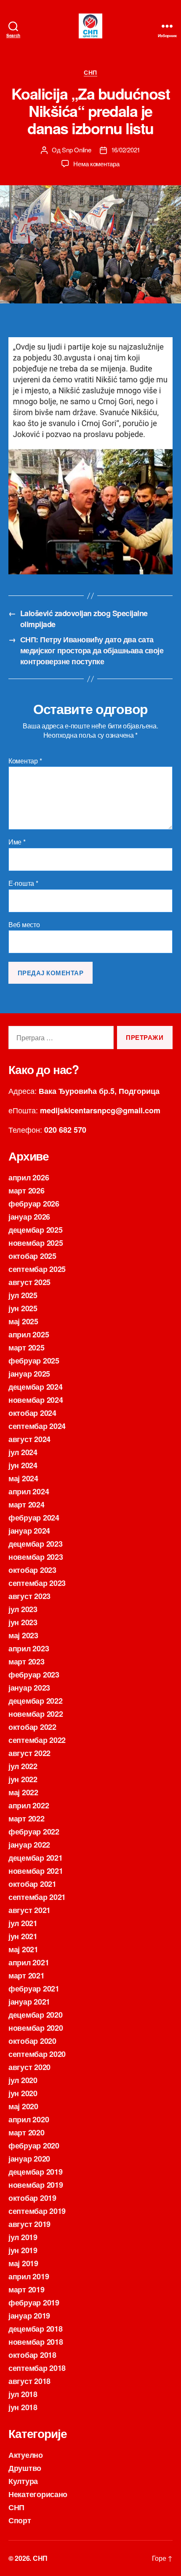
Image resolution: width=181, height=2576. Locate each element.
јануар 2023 (29, 1688)
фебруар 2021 (34, 1989)
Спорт (20, 2520)
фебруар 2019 (34, 2303)
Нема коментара (96, 164)
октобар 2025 (32, 1256)
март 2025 (27, 1348)
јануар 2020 (29, 2159)
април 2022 (29, 1805)
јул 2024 (23, 1452)
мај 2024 (23, 1478)
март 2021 (27, 1975)
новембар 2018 (36, 2342)
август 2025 (29, 1282)
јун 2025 (23, 1308)
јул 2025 (23, 1295)
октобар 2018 (32, 2355)
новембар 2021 (36, 1871)
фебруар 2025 (34, 1361)
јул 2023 (23, 1609)
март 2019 (27, 2289)
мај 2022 (23, 1792)
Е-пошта (23, 883)
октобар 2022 (32, 1727)
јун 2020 (23, 2093)
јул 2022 (23, 1766)
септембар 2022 (37, 1740)
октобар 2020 (32, 2041)
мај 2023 (23, 1635)
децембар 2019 (36, 2172)
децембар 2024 (36, 1387)
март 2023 (27, 1661)
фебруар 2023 (34, 1675)
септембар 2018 (37, 2368)
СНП (90, 73)
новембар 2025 (36, 1243)
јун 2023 (23, 1622)
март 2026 (27, 1191)
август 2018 (29, 2381)
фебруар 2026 (34, 1204)
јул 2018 (23, 2394)
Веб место (24, 925)
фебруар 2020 (34, 2146)
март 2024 (27, 1504)
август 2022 (29, 1753)
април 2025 (29, 1334)
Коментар (25, 761)
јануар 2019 (29, 2316)
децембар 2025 (36, 1230)
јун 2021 (23, 1936)
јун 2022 (23, 1779)
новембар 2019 (36, 2185)
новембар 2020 (36, 2028)
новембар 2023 (36, 1557)
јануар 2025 (29, 1374)
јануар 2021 (29, 2002)
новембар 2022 (36, 1714)
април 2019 (29, 2276)
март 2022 (27, 1818)
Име (17, 842)
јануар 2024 (29, 1531)
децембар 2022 (36, 1701)
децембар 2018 (36, 2329)
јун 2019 (23, 2250)
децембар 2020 (36, 2015)
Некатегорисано (38, 2494)
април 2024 (29, 1491)
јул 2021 (23, 1923)
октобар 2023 (32, 1570)
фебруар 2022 (34, 1832)
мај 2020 (23, 2106)
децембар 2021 (36, 1858)
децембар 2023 (36, 1544)
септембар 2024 (37, 1426)
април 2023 (29, 1648)
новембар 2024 (36, 1400)
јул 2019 (23, 2237)
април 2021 (29, 1962)
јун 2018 (23, 2407)
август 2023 (29, 1596)
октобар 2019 (32, 2198)
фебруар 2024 (34, 1518)
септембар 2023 (37, 1583)
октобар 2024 (32, 1413)
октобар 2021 (32, 1884)
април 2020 (29, 2119)
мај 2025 (23, 1321)
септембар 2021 (37, 1897)
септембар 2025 (37, 1269)
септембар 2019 (37, 2211)
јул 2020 (23, 2080)
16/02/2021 (126, 150)
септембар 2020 (37, 2054)
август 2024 (29, 1439)
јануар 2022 (29, 1845)
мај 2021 (23, 1949)
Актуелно (26, 2455)
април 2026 (29, 1177)
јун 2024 (23, 1465)
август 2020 (29, 2067)
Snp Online (76, 150)
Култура (23, 2481)
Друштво (25, 2468)
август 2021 (29, 1910)
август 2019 (29, 2224)
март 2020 (27, 2132)
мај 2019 (23, 2263)
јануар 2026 (29, 1217)
